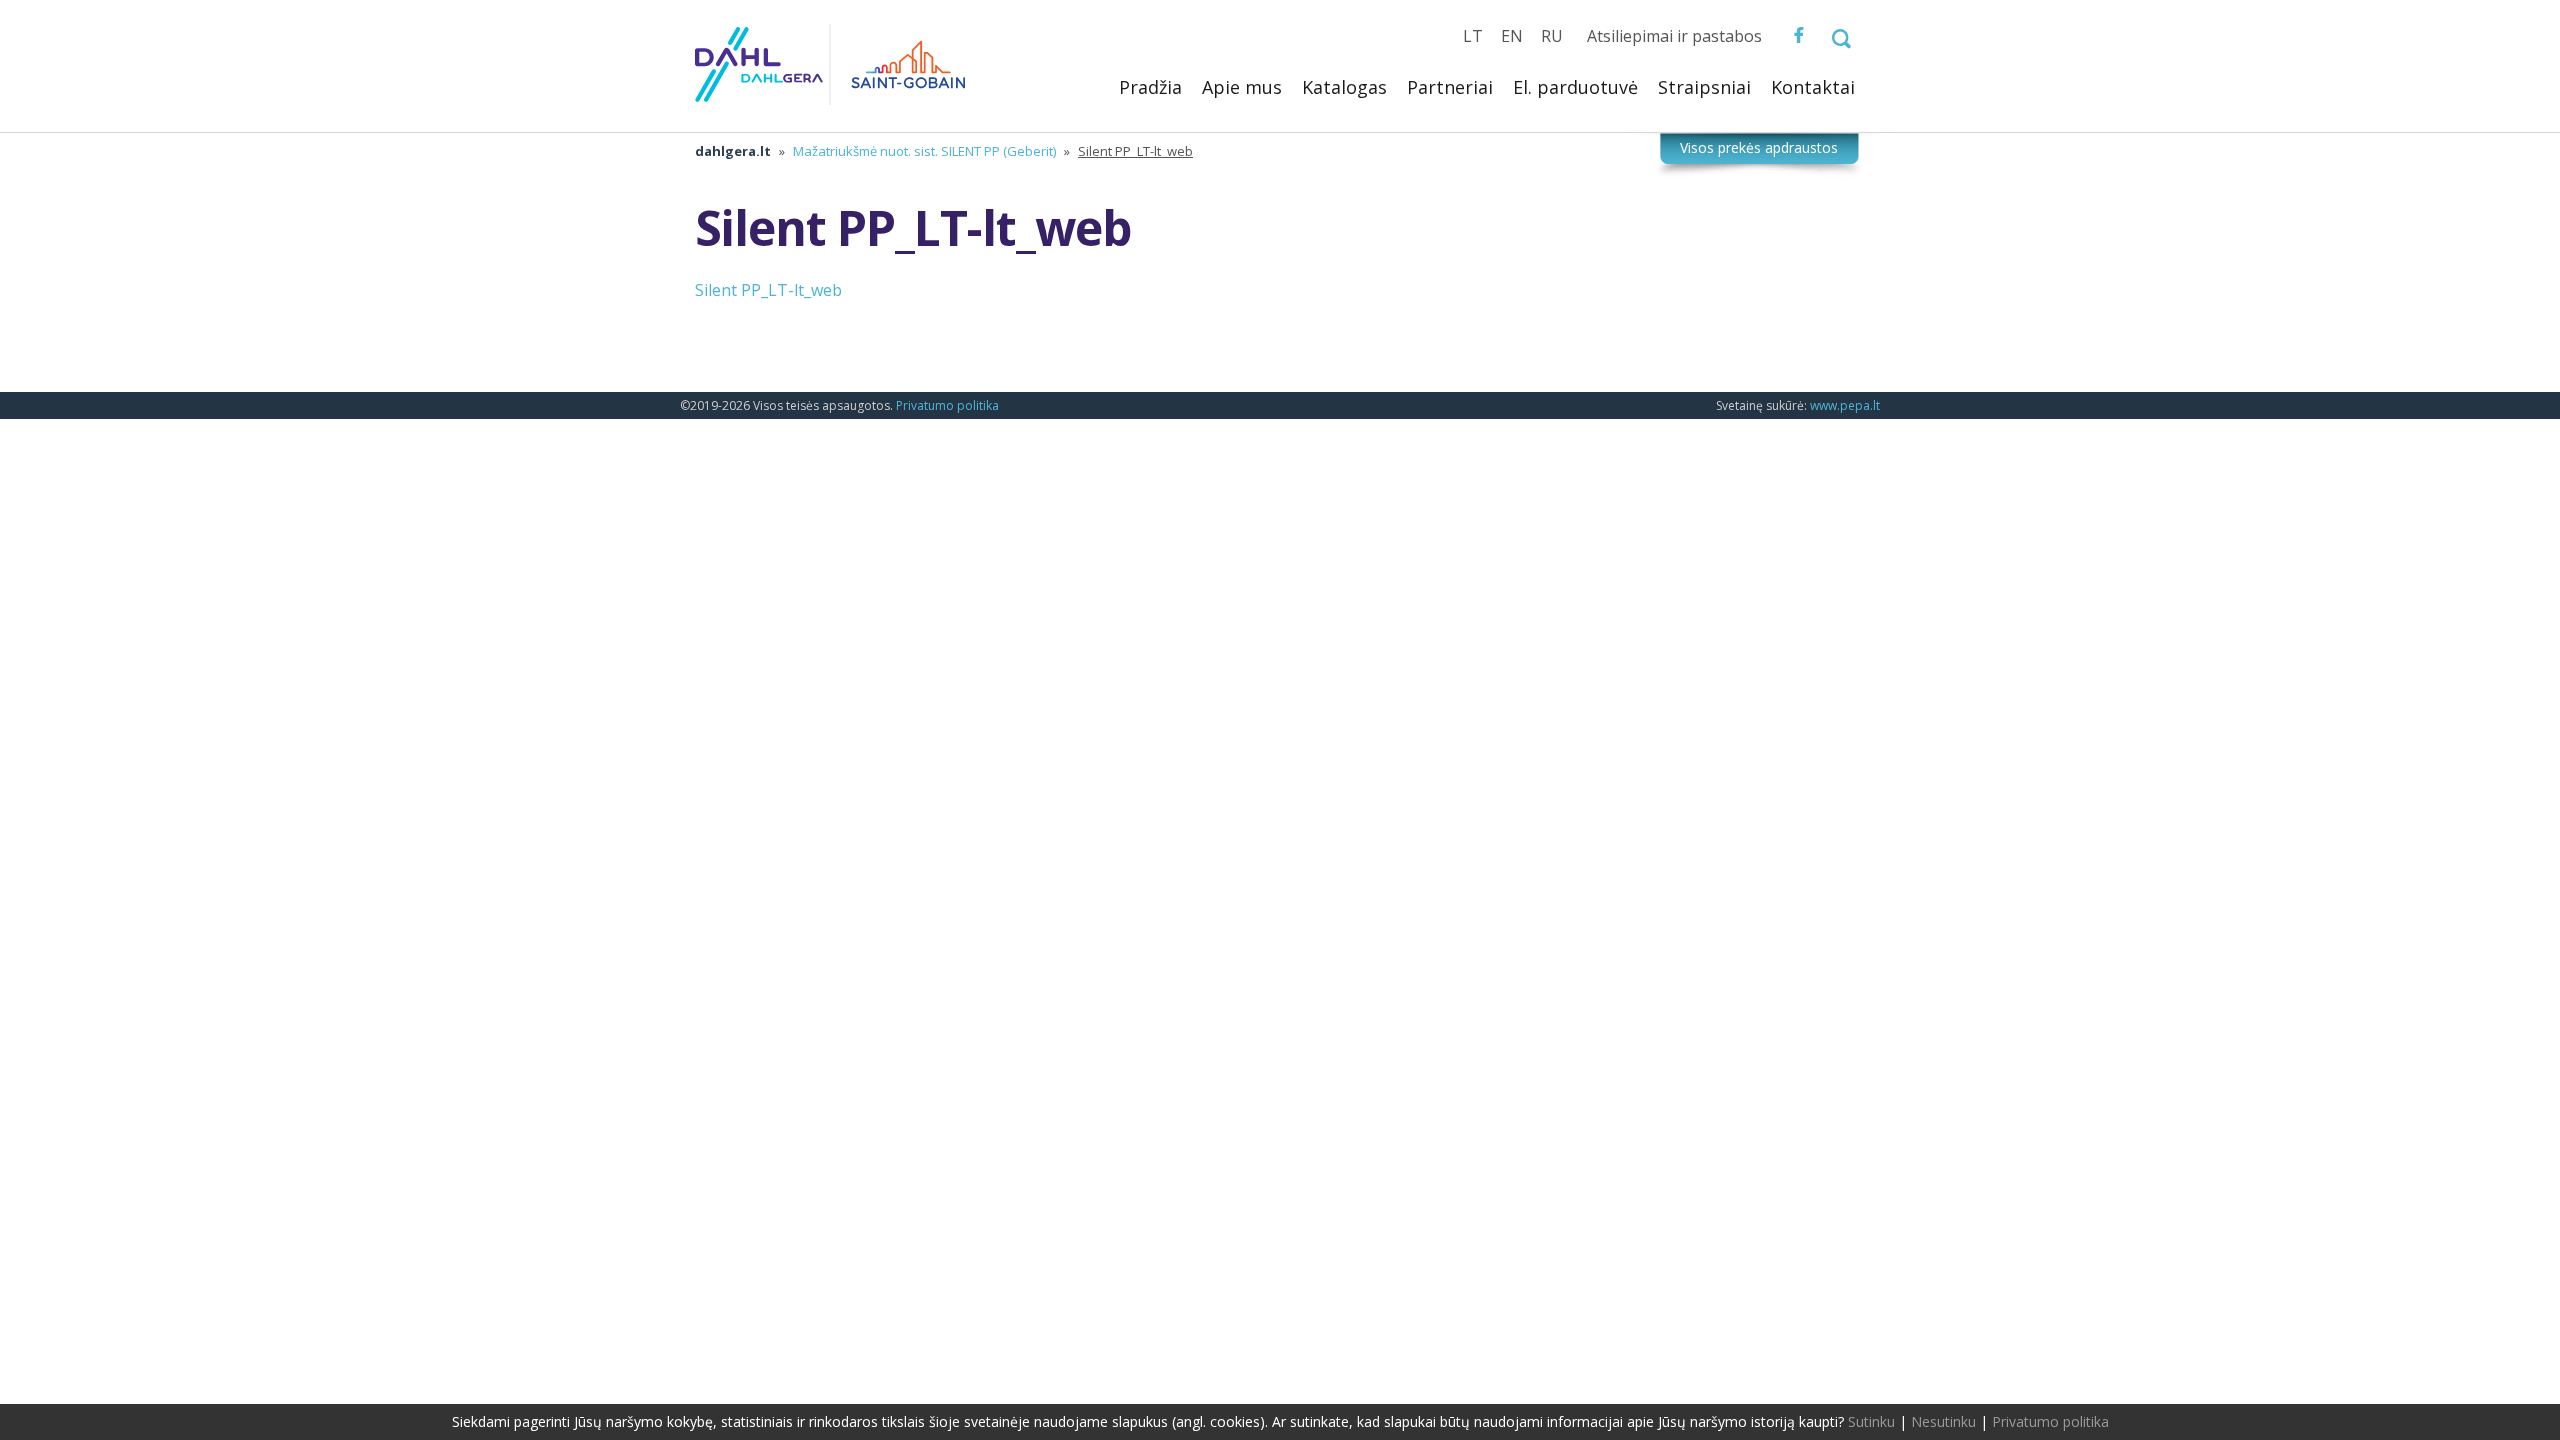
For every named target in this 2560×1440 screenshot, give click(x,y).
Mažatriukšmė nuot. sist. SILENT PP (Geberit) (924, 151)
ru (1552, 36)
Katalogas (1344, 87)
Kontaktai (1813, 87)
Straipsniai (1704, 87)
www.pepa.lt (1845, 405)
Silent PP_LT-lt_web (768, 290)
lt (1473, 36)
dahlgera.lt (733, 151)
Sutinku (1871, 1421)
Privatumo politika (947, 405)
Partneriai (1450, 87)
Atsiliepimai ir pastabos (1674, 36)
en (1512, 36)
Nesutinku (1943, 1421)
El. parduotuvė (1575, 87)
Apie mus (1242, 87)
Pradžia (1150, 87)
